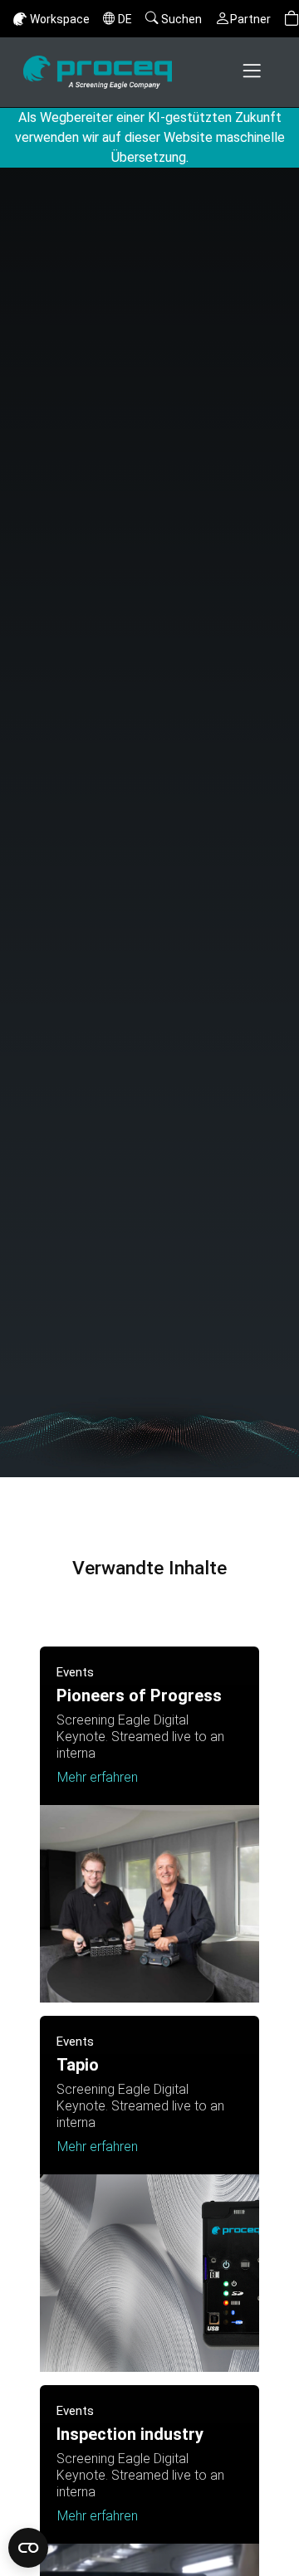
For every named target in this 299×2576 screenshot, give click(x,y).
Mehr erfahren (98, 1777)
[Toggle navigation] (253, 72)
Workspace (60, 19)
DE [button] (125, 19)
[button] (292, 19)
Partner (250, 19)
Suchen (181, 19)
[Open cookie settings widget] (28, 2548)
